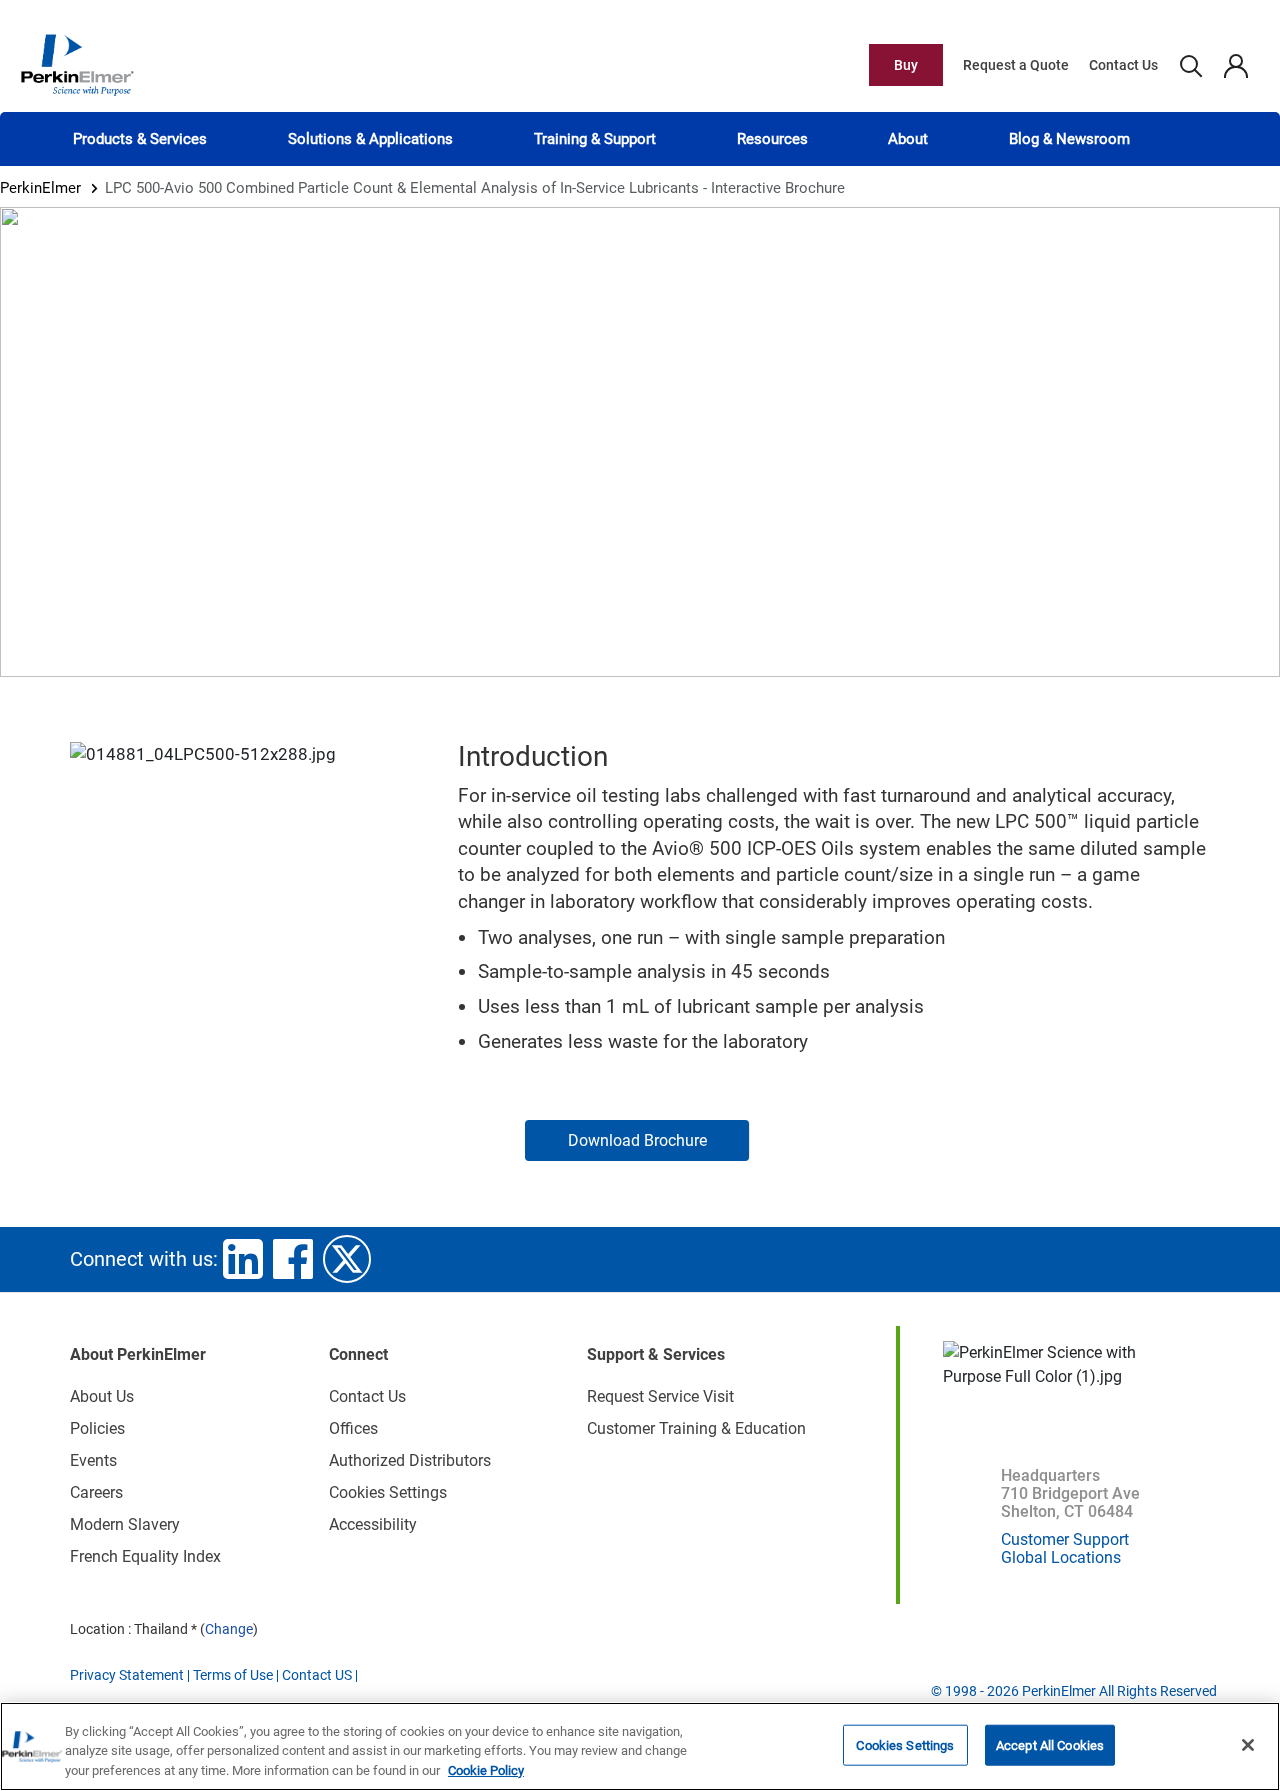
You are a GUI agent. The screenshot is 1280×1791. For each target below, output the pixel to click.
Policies (97, 1428)
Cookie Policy (486, 1770)
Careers (96, 1492)
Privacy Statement (127, 1675)
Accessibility (373, 1524)
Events (93, 1460)
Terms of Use (233, 1675)
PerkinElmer (40, 188)
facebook (293, 1259)
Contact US (317, 1675)
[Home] (77, 64)
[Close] (1248, 1745)
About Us (102, 1396)
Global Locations (1061, 1557)
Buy (906, 65)
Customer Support (1065, 1539)
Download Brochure (637, 1140)
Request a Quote (1016, 65)
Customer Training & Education (696, 1428)
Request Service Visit (660, 1396)
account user (1235, 65)
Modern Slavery (125, 1524)
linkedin (243, 1259)
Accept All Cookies (1050, 1744)
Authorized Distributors (410, 1460)
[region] (640, 1746)
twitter (347, 1259)
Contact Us (1123, 65)
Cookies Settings (905, 1744)
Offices (353, 1428)
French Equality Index (145, 1556)
